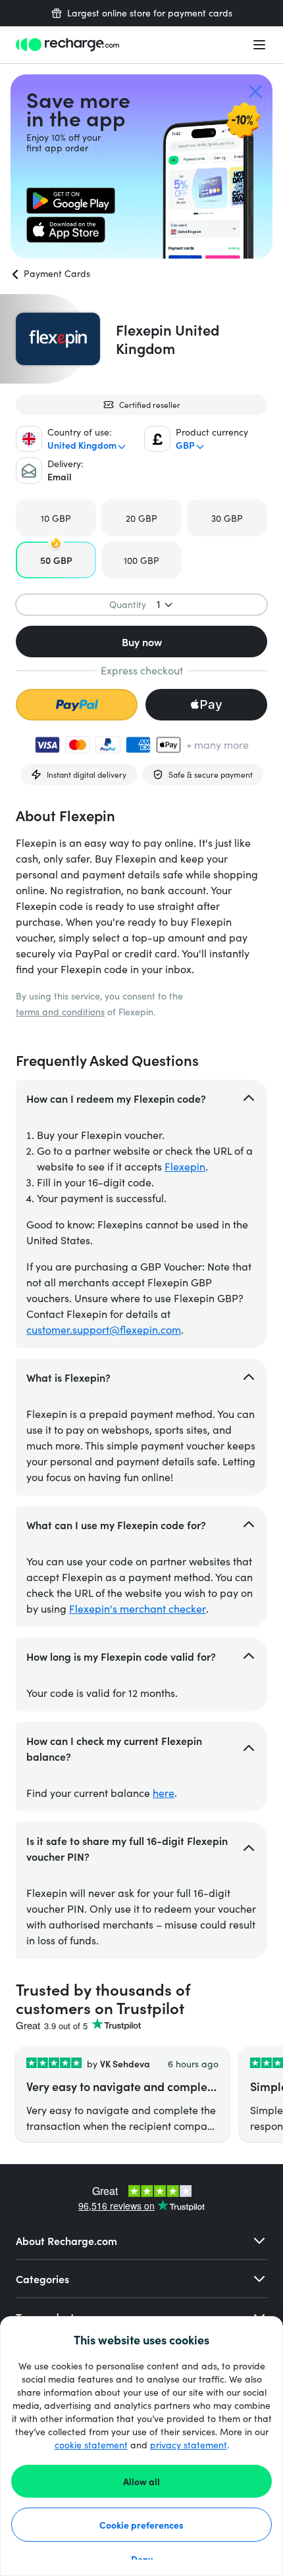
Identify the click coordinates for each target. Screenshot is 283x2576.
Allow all (141, 2481)
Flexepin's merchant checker (138, 1608)
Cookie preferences (141, 2525)
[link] (71, 201)
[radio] (56, 518)
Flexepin (185, 1166)
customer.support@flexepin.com (104, 1329)
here (164, 1793)
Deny (142, 2559)
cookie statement (91, 2445)
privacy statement (189, 2445)
